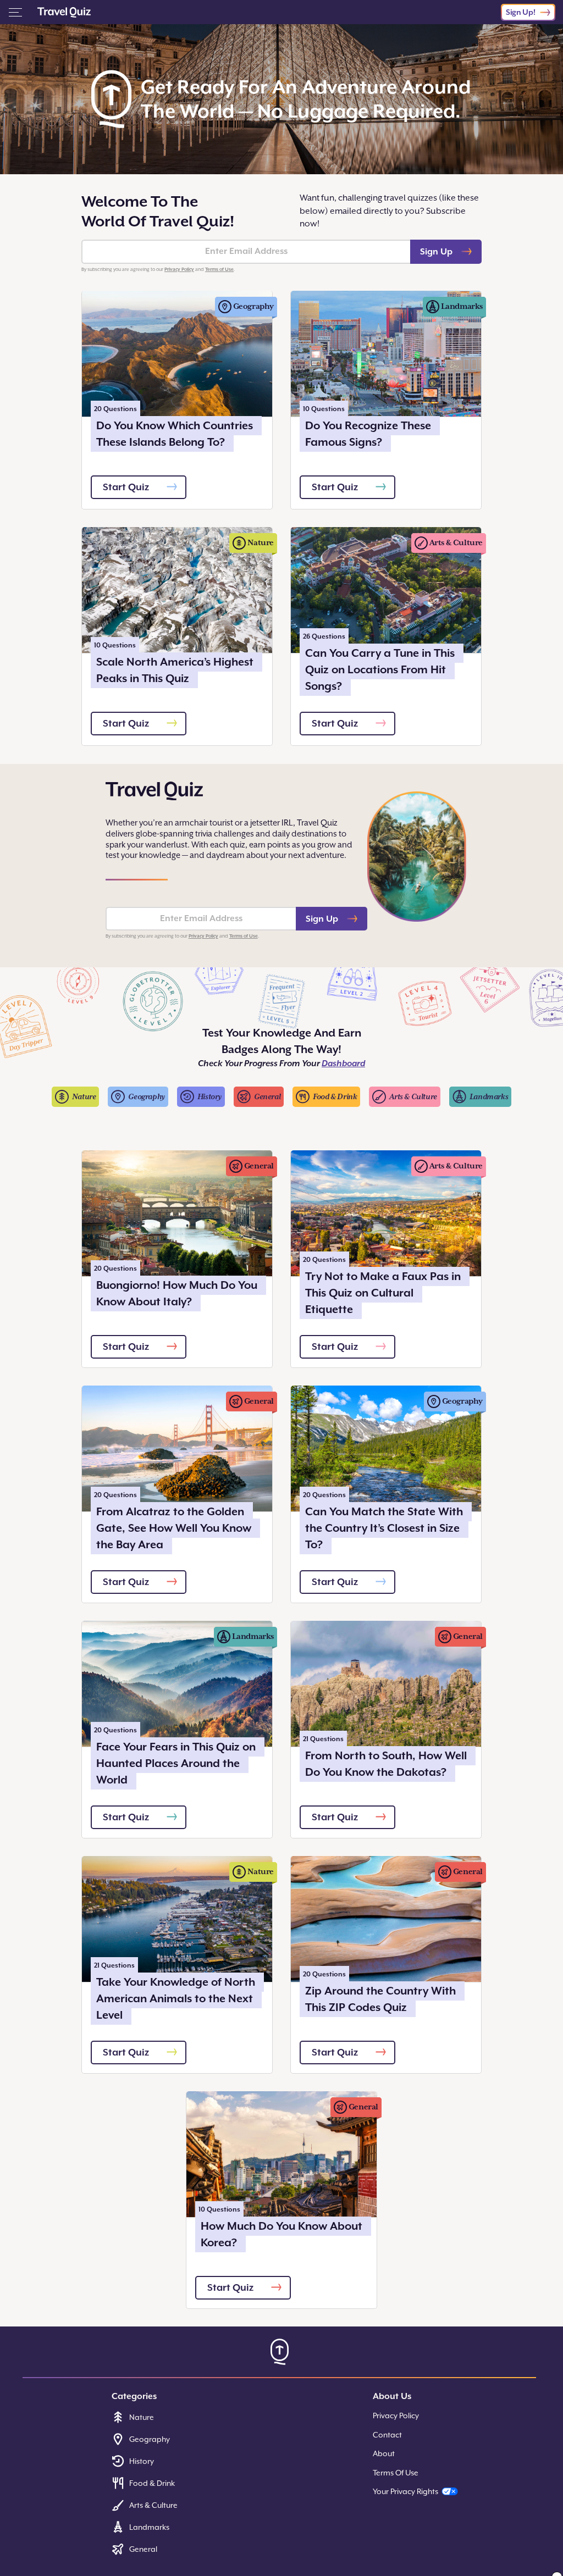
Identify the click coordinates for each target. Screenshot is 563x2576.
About (384, 2453)
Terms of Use (219, 269)
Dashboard (343, 1063)
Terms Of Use (396, 2473)
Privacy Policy (179, 269)
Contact (387, 2435)
